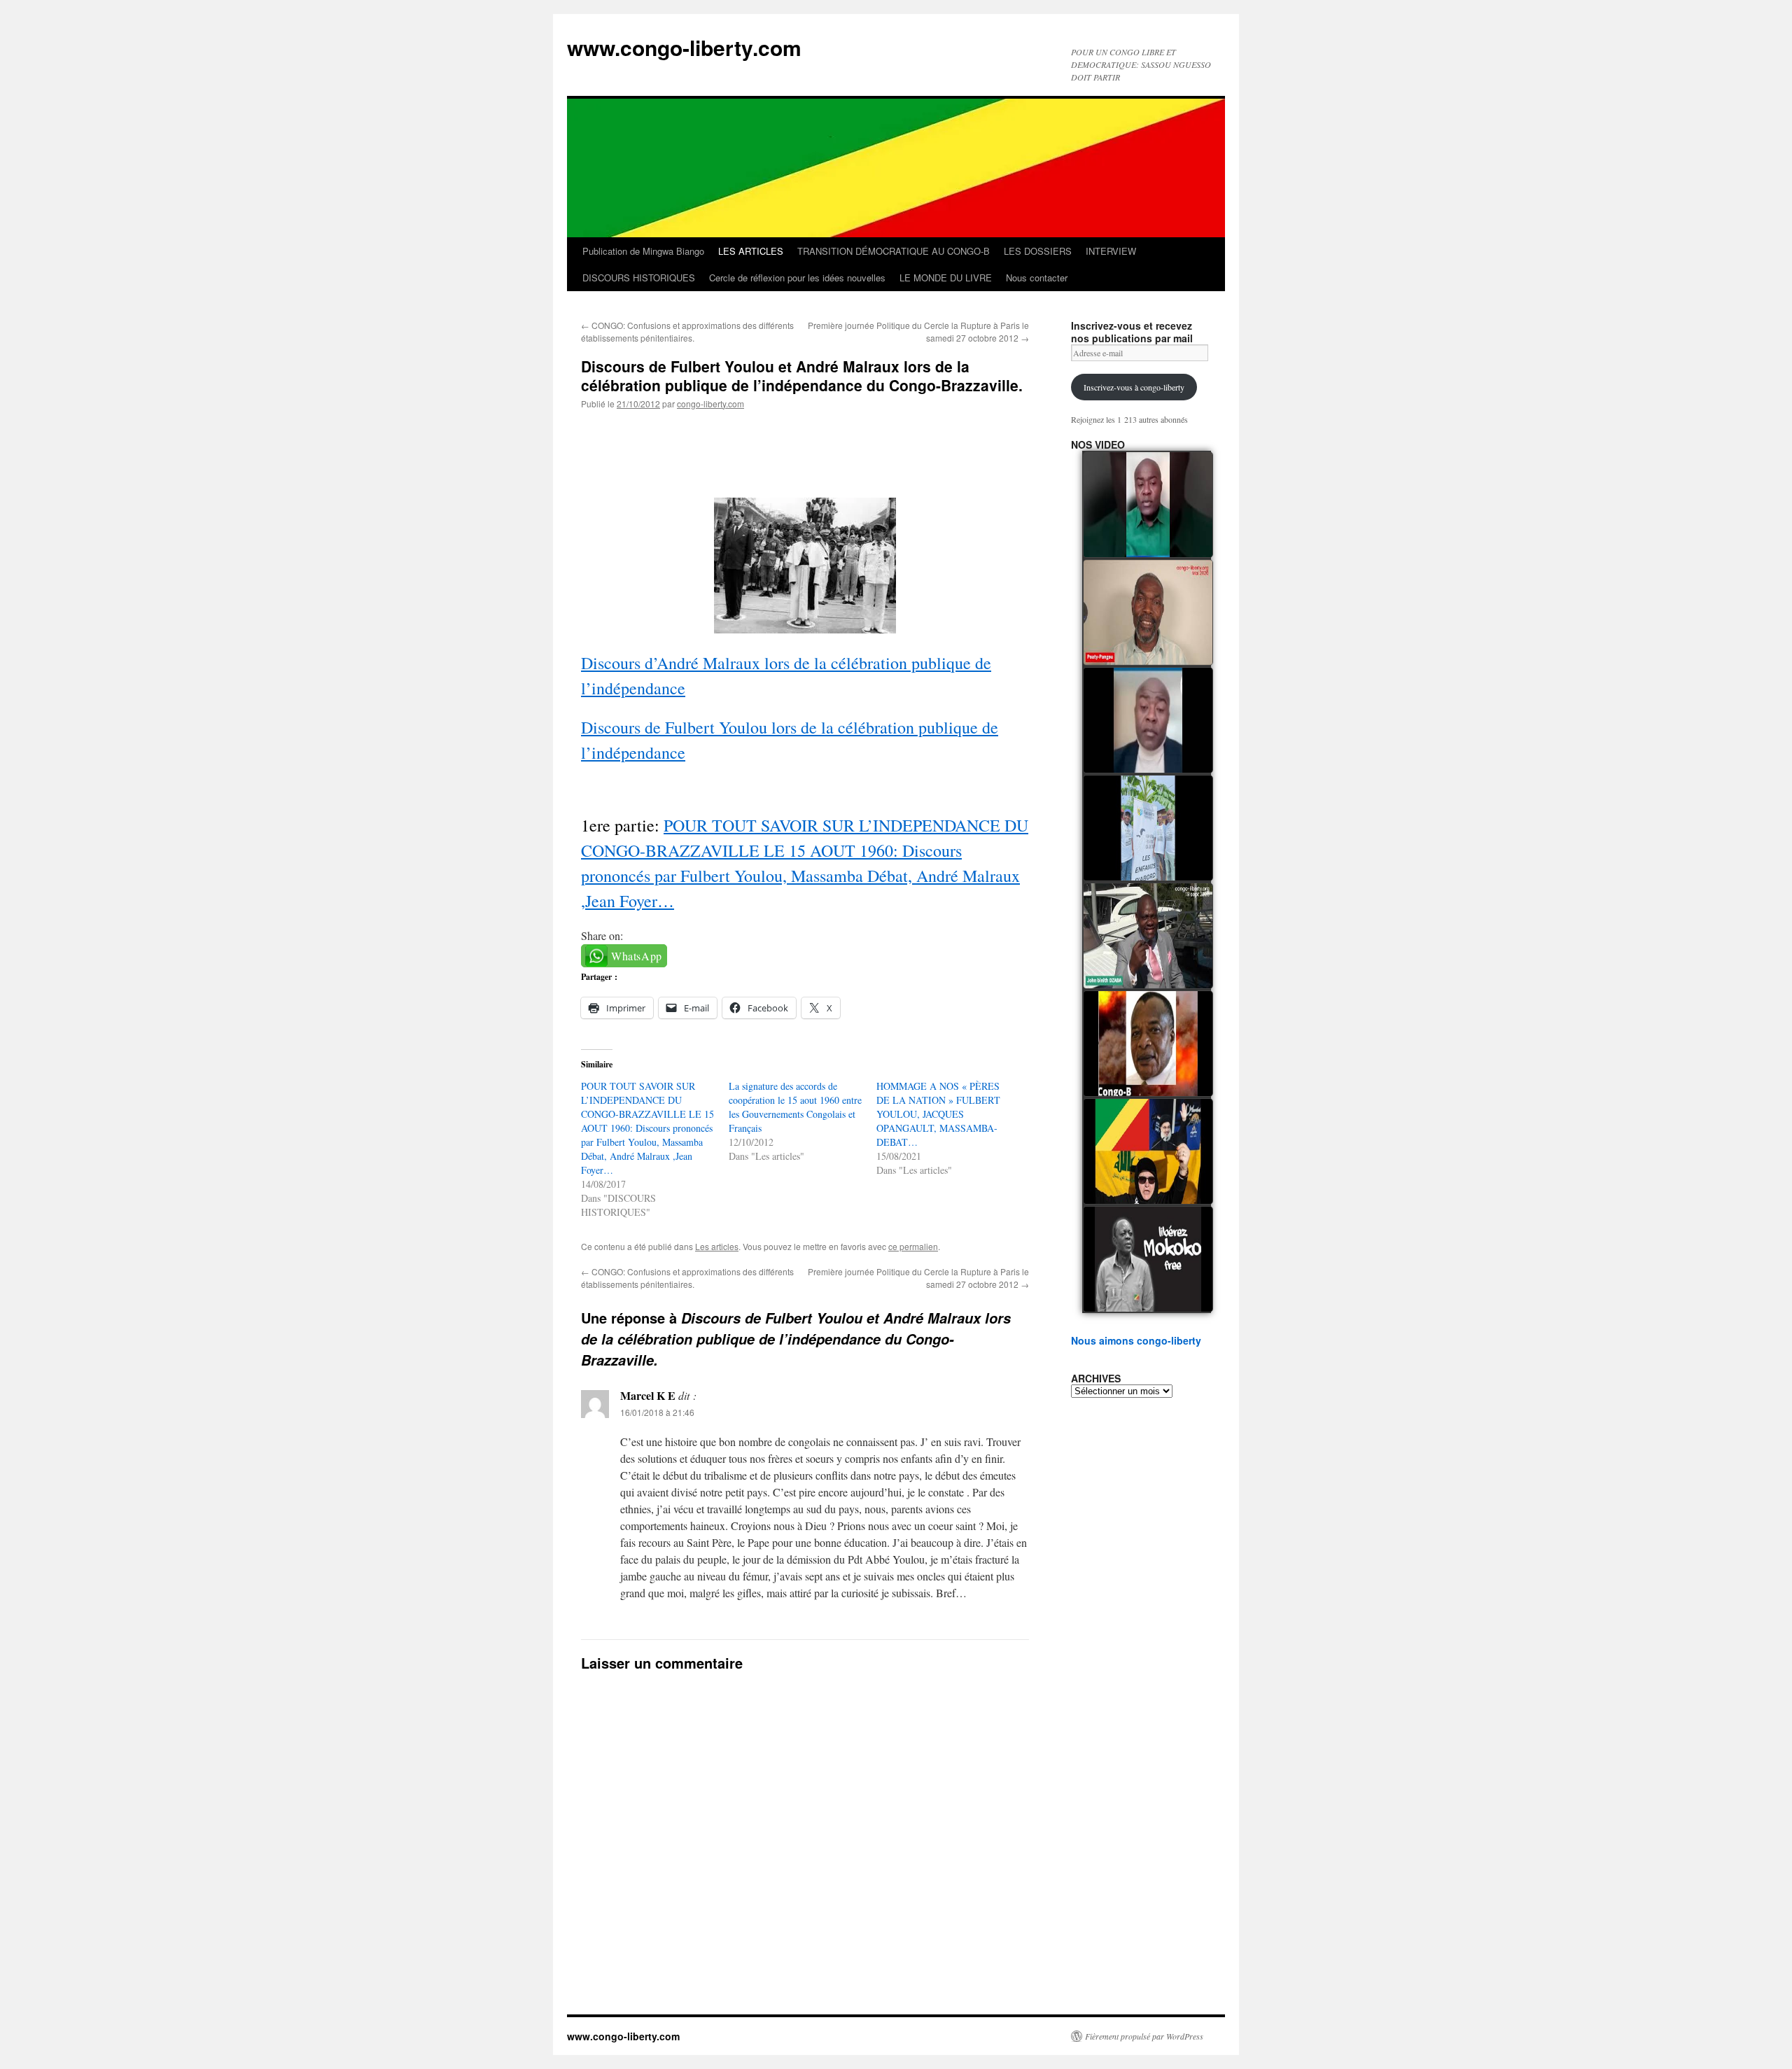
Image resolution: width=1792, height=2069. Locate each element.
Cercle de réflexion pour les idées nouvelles (797, 278)
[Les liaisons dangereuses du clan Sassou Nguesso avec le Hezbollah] (1148, 1151)
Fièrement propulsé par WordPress (1144, 2036)
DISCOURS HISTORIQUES (639, 278)
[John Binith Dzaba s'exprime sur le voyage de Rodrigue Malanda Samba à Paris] (1148, 936)
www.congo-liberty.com (684, 47)
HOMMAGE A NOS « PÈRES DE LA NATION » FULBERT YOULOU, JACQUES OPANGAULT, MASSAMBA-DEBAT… (938, 1114)
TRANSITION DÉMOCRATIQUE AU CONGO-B (894, 251)
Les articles (717, 1246)
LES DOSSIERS (1038, 251)
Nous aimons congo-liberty (1136, 1340)
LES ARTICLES (751, 251)
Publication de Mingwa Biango (643, 251)
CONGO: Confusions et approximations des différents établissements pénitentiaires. (687, 331)
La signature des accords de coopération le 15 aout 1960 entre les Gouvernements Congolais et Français (795, 1107)
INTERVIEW (1111, 251)
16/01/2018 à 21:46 (657, 1412)
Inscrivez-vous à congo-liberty (1134, 387)
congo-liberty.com (710, 404)
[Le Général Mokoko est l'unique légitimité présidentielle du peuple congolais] (1148, 1259)
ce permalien (913, 1246)
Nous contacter (1037, 278)
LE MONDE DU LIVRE (946, 278)
